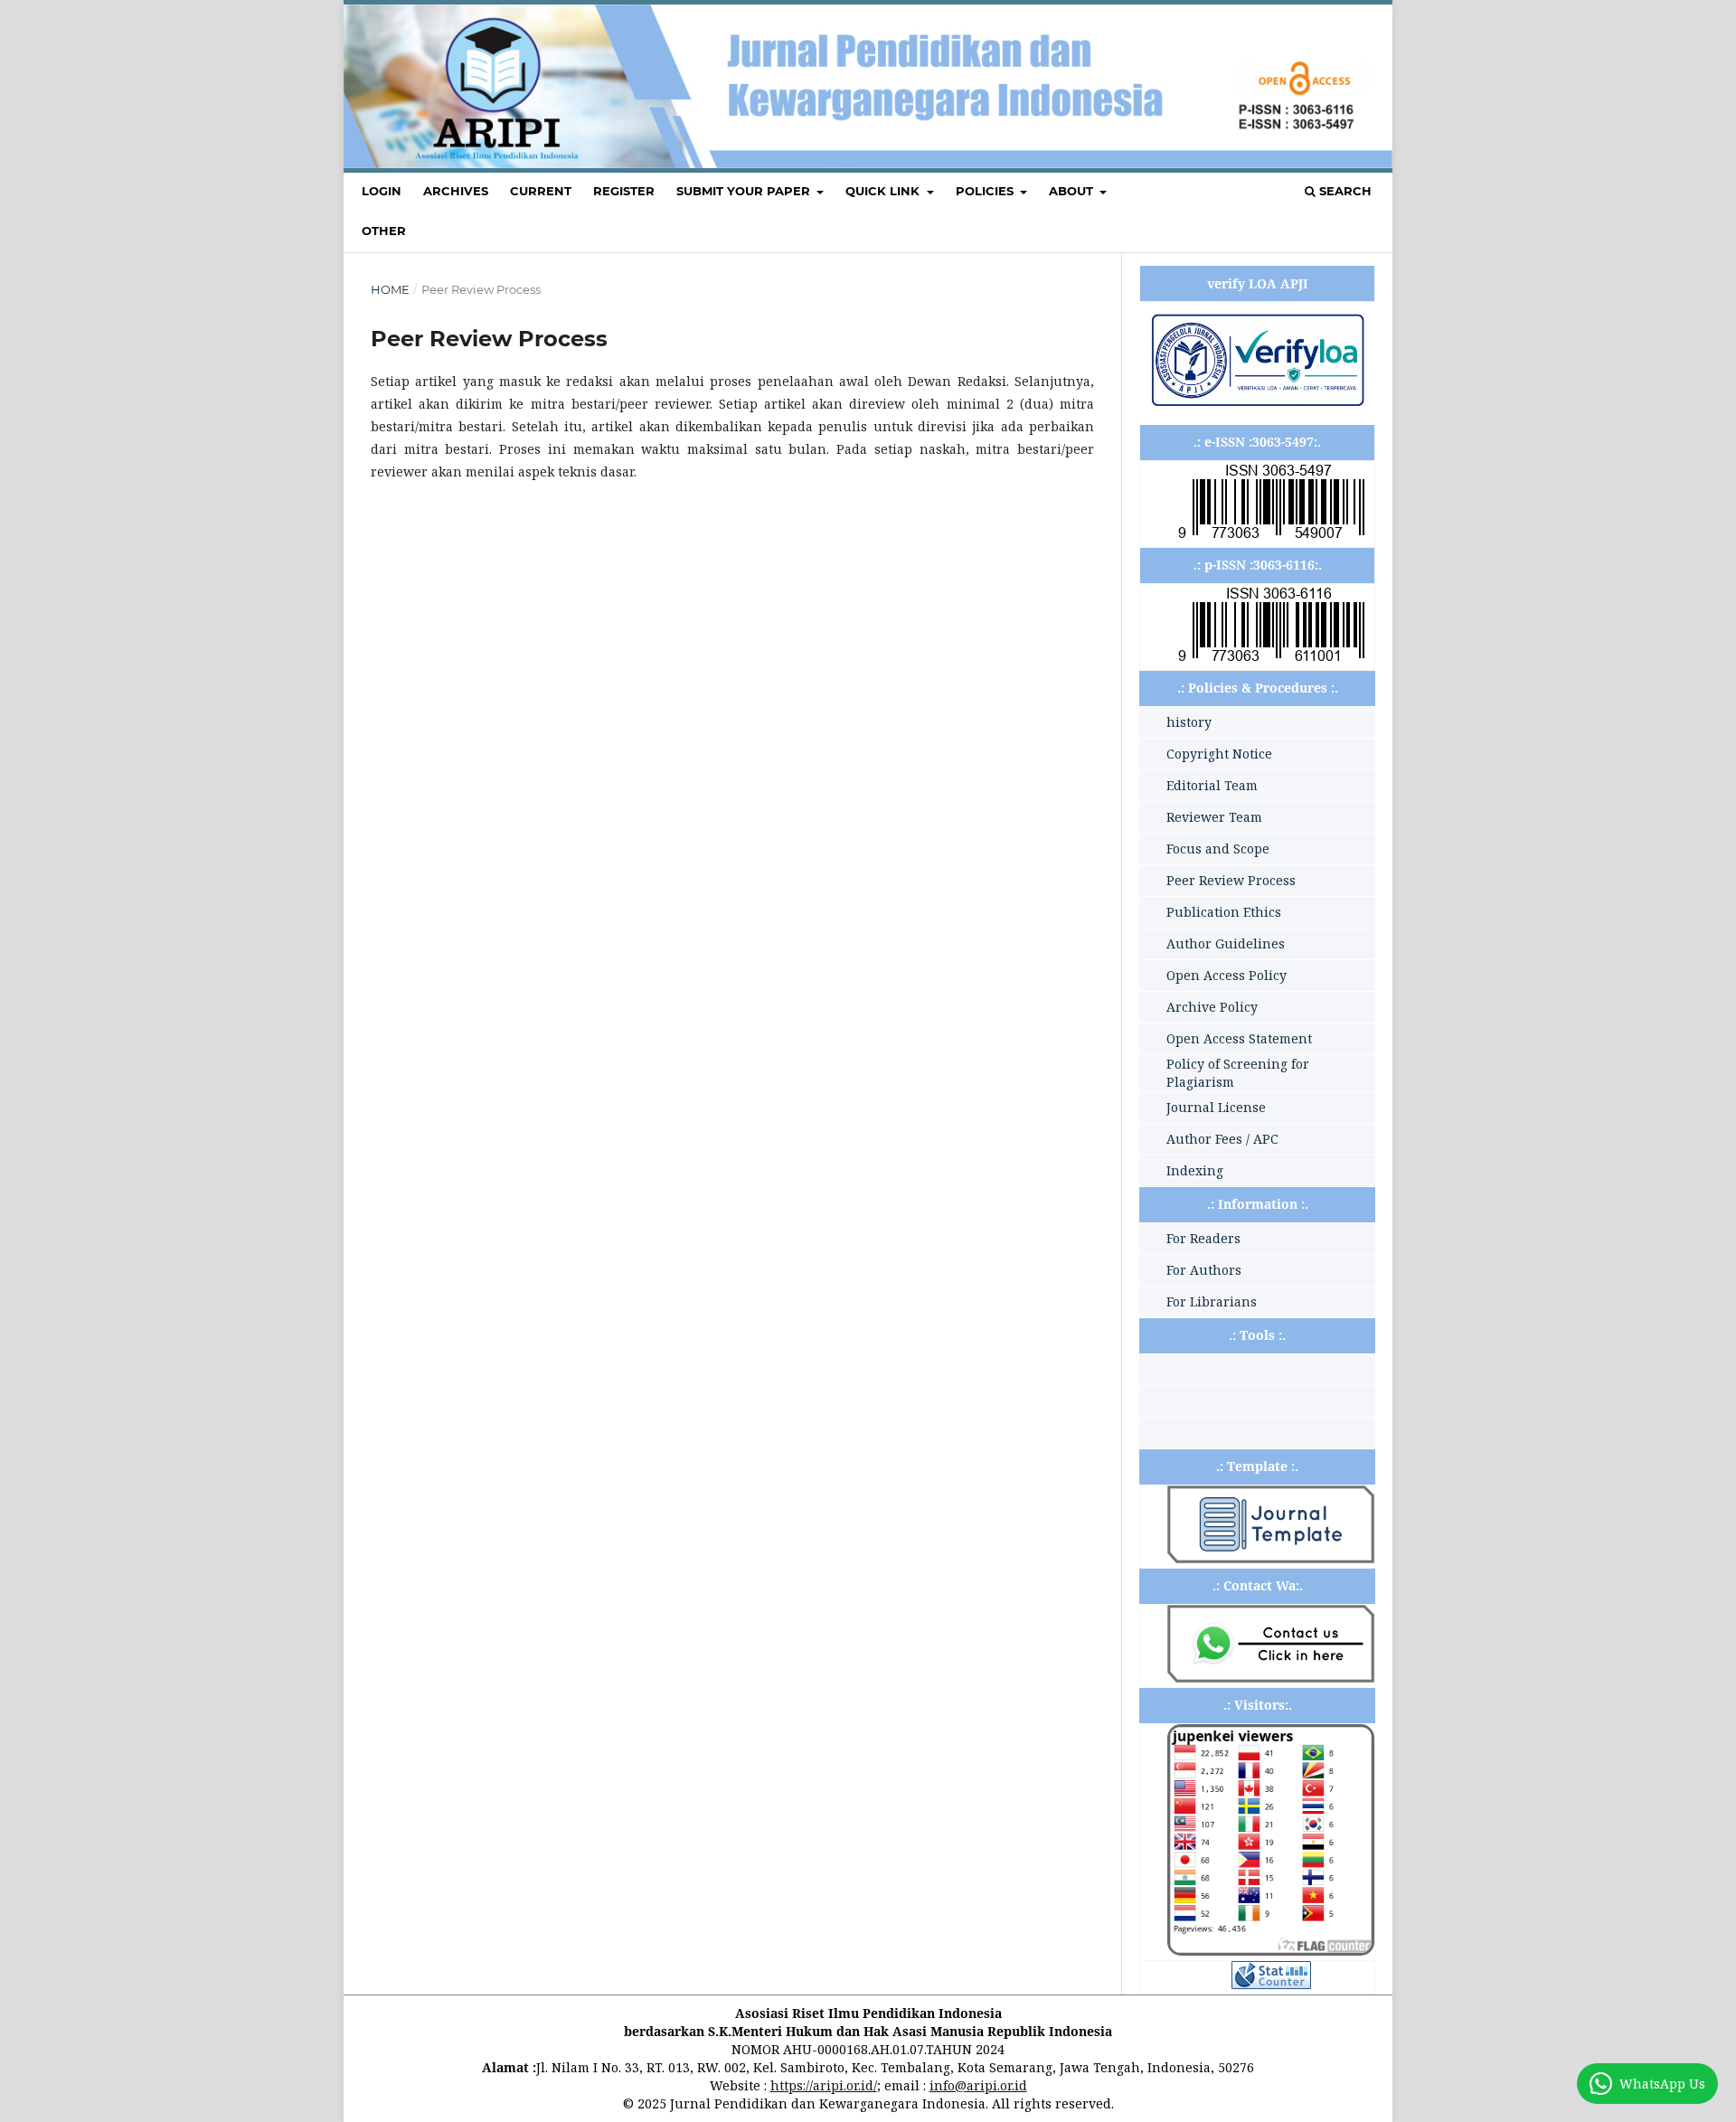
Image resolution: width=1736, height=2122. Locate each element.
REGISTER (624, 191)
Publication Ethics (1224, 912)
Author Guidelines (1226, 943)
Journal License (1216, 1107)
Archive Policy (1212, 1007)
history (1189, 722)
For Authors (1204, 1270)
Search (1344, 191)
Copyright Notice (1219, 754)
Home (390, 289)
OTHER (384, 231)
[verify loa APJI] (1257, 406)
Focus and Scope (1218, 849)
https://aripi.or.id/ (824, 2085)
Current (541, 191)
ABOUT (1073, 191)
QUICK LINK (884, 191)
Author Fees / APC (1222, 1139)
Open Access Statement (1239, 1038)
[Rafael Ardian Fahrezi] (1271, 1678)
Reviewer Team (1214, 817)
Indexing (1195, 1170)
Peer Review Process (1231, 880)
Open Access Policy (1227, 975)
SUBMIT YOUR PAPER (745, 191)
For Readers (1203, 1238)
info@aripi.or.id (978, 2085)
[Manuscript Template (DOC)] (1271, 1558)
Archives (456, 191)
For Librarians (1212, 1301)
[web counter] (1271, 1984)
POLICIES (986, 191)
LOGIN (382, 191)
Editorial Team (1212, 785)
